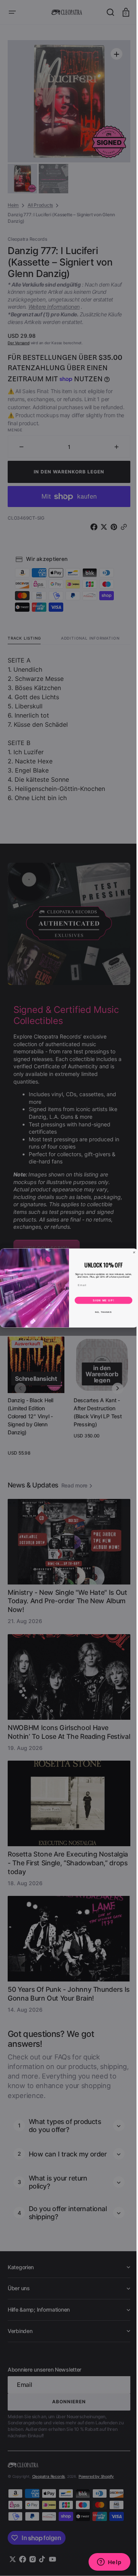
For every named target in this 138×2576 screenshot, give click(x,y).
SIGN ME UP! (101, 1300)
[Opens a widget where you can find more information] (103, 2563)
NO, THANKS (101, 1312)
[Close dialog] (131, 1252)
